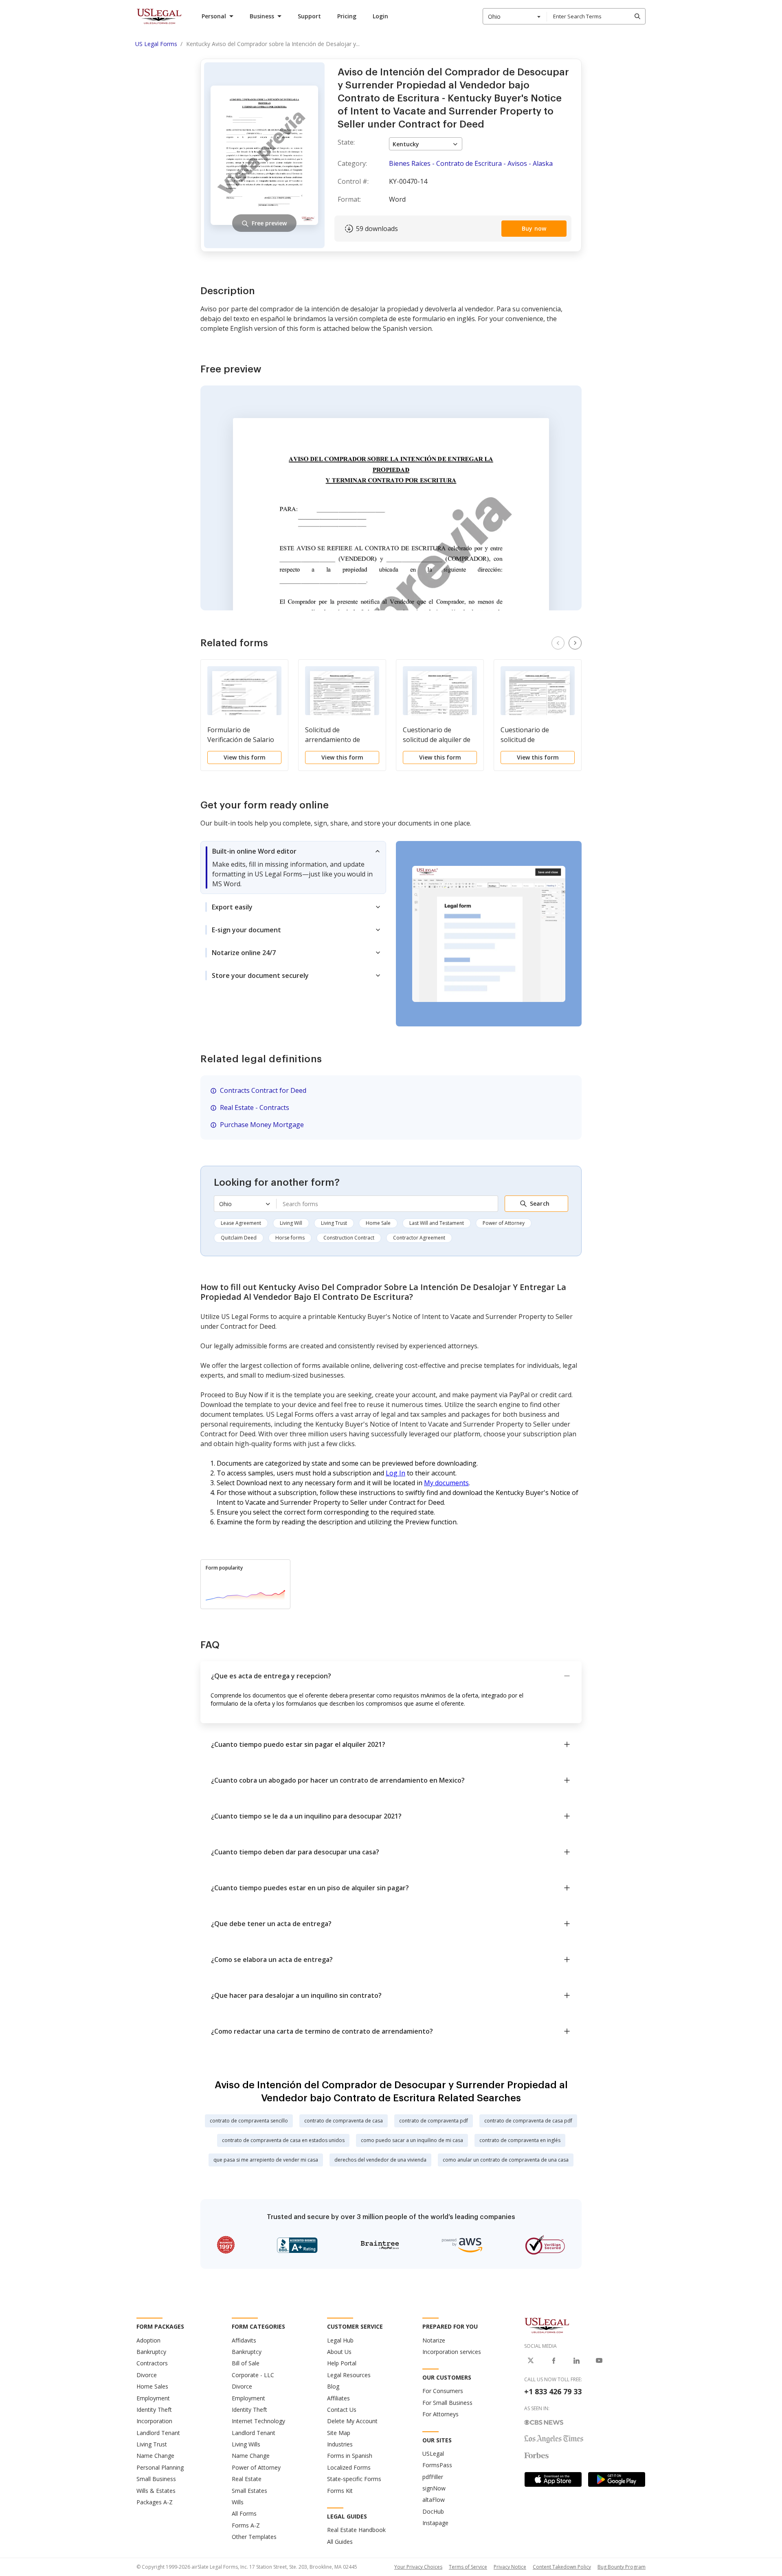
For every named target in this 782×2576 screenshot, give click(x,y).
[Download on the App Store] (553, 2479)
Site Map (339, 2433)
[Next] (575, 643)
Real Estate (247, 2479)
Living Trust (334, 1223)
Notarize (434, 2340)
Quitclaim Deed (239, 1238)
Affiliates (338, 2398)
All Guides (340, 2542)
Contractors (152, 2363)
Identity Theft (154, 2410)
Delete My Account (352, 2421)
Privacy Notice (510, 2567)
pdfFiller (433, 2477)
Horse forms (290, 1238)
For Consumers (443, 2391)
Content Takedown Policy (562, 2567)
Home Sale (378, 1223)
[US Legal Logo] (547, 2325)
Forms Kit (340, 2491)
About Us (339, 2352)
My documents (446, 1483)
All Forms (244, 2513)
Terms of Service (468, 2567)
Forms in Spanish (350, 2456)
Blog (333, 2386)
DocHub (433, 2511)
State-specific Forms (354, 2479)
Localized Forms (349, 2467)
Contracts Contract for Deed (263, 1090)
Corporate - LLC (253, 2375)
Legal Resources (349, 2375)
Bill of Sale (246, 2363)
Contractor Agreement (419, 1238)
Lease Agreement (241, 1223)
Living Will (291, 1223)
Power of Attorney (504, 1223)
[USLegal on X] (531, 2360)
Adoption (148, 2340)
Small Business (156, 2479)
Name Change (155, 2456)
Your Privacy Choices (418, 2567)
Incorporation (154, 2421)
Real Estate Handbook (356, 2530)
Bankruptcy (151, 2352)
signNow (434, 2488)
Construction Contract (349, 1238)
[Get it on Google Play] (617, 2479)
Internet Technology (258, 2421)
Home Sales (152, 2386)
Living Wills (246, 2444)
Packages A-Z (155, 2502)
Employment (153, 2398)
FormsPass (437, 2465)
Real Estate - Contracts (255, 1107)
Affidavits (244, 2340)
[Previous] (558, 643)
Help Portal (342, 2363)
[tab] (293, 867)
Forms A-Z (246, 2525)
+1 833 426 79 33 (553, 2391)
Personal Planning (160, 2467)
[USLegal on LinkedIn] (576, 2360)
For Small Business (447, 2403)
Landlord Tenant (158, 2433)
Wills (238, 2502)
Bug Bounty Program (622, 2567)
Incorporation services (452, 2352)
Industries (340, 2444)
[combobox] (515, 16)
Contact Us (342, 2410)
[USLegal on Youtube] (599, 2360)
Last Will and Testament (437, 1223)
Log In (395, 1473)
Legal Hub (340, 2340)
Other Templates (254, 2537)
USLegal (433, 2454)
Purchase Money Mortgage (262, 1125)
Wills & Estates (156, 2491)
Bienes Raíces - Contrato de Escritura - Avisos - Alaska (471, 163)
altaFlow (434, 2500)
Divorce (147, 2375)
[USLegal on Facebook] (554, 2360)
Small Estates (249, 2491)
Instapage (435, 2523)
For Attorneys (440, 2414)
